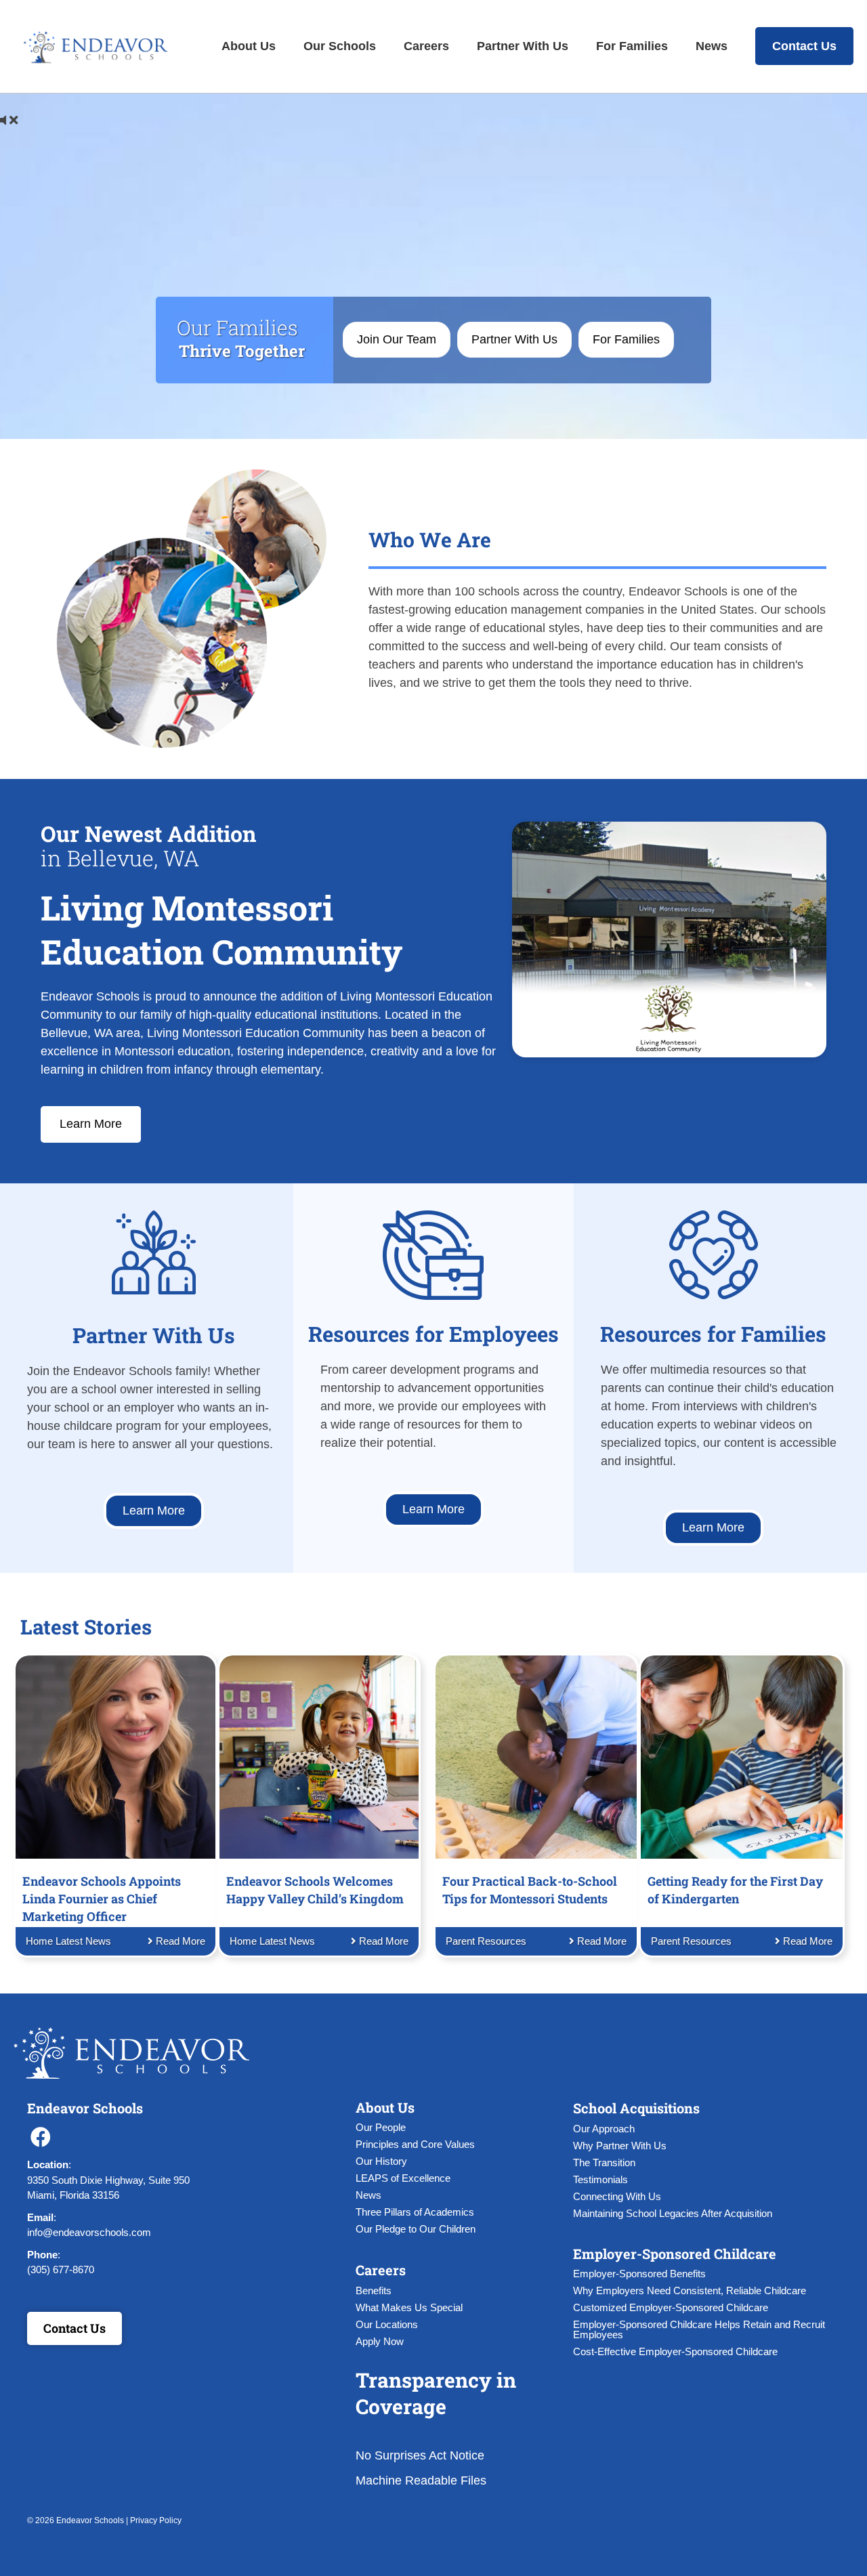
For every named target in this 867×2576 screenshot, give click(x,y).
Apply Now (380, 2341)
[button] (41, 2137)
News (712, 46)
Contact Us (804, 46)
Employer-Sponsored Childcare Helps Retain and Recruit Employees (699, 2329)
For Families (632, 46)
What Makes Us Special (409, 2307)
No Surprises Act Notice (420, 2455)
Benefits (374, 2290)
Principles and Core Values (415, 2144)
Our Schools (340, 46)
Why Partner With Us (620, 2146)
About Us (249, 46)
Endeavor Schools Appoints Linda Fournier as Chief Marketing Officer (102, 1899)
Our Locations (387, 2324)
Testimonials (600, 2179)
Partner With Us (523, 46)
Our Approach (604, 2129)
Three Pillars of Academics (415, 2212)
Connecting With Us (617, 2196)
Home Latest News (68, 1941)
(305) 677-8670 (61, 2269)
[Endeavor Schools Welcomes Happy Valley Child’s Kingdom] (319, 1756)
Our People (381, 2127)
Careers (426, 46)
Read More (179, 1941)
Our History (381, 2161)
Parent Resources (486, 1941)
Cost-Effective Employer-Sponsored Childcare (675, 2351)
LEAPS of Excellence (403, 2178)
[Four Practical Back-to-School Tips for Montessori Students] (536, 1756)
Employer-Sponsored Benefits (639, 2274)
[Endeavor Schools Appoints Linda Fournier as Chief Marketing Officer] (115, 1756)
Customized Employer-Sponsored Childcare (671, 2307)
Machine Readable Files (421, 2480)
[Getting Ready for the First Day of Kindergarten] (741, 1756)
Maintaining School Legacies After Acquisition (673, 2213)
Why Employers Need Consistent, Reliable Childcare (690, 2290)
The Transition (604, 2162)
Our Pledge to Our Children (416, 2229)
